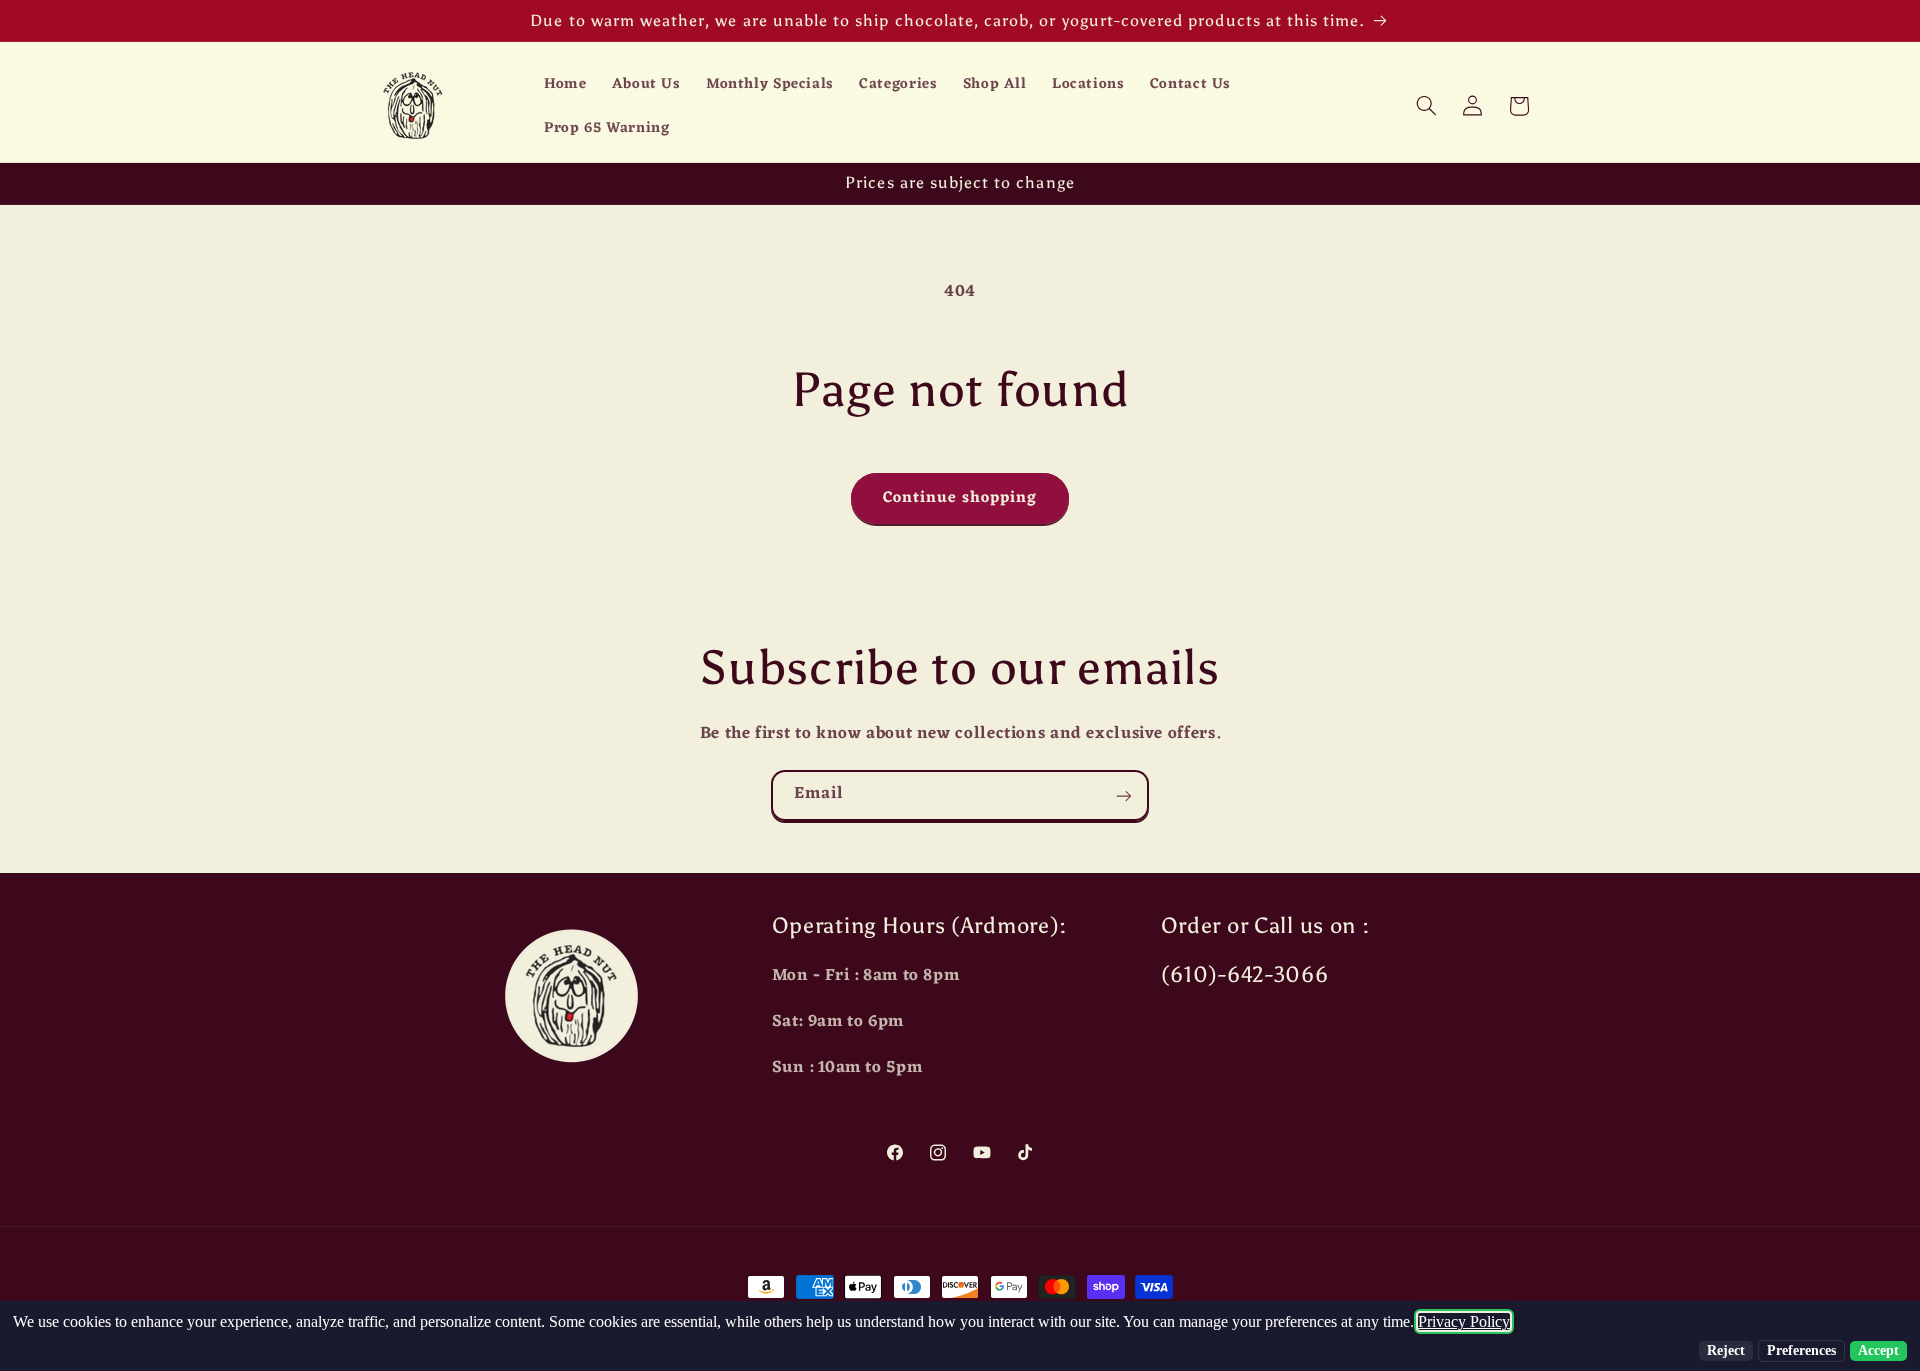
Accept (1878, 1350)
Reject (1726, 1350)
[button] (1426, 106)
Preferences (1801, 1350)
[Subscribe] (1124, 795)
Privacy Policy (1464, 1321)
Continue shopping (960, 498)
